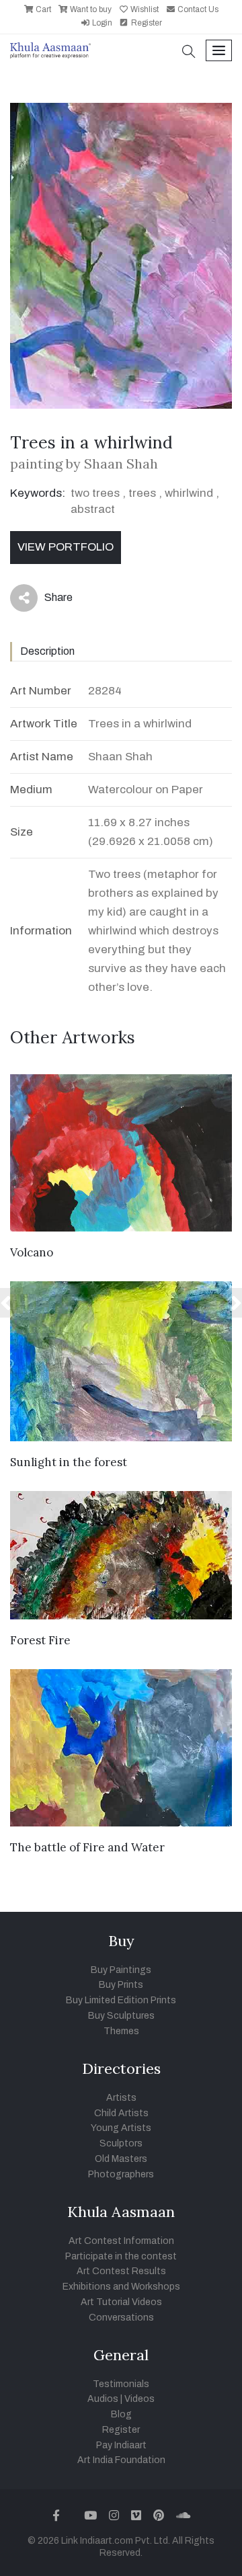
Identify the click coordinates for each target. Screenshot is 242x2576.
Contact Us (197, 9)
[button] (189, 53)
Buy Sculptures (121, 2016)
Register (146, 23)
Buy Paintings (121, 1970)
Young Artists (121, 2128)
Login (101, 23)
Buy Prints (121, 1985)
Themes (121, 2031)
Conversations (121, 2318)
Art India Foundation (121, 2460)
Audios (103, 2399)
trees (142, 493)
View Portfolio (66, 547)
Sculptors (121, 2143)
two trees (95, 493)
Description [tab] (47, 651)
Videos (139, 2399)
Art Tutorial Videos (121, 2302)
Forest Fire (40, 1640)
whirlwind (189, 493)
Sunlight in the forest (69, 1462)
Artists (121, 2098)
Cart (42, 9)
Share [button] (48, 600)
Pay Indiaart (121, 2445)
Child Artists (121, 2113)
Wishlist (144, 9)
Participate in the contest (121, 2256)
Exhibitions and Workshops (121, 2287)
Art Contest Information (121, 2241)
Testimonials (121, 2384)
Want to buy (90, 9)
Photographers (121, 2174)
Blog (121, 2414)
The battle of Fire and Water (87, 1847)
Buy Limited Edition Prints (121, 2000)
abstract (93, 509)
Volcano (32, 1252)
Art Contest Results (121, 2271)
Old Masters (121, 2159)
